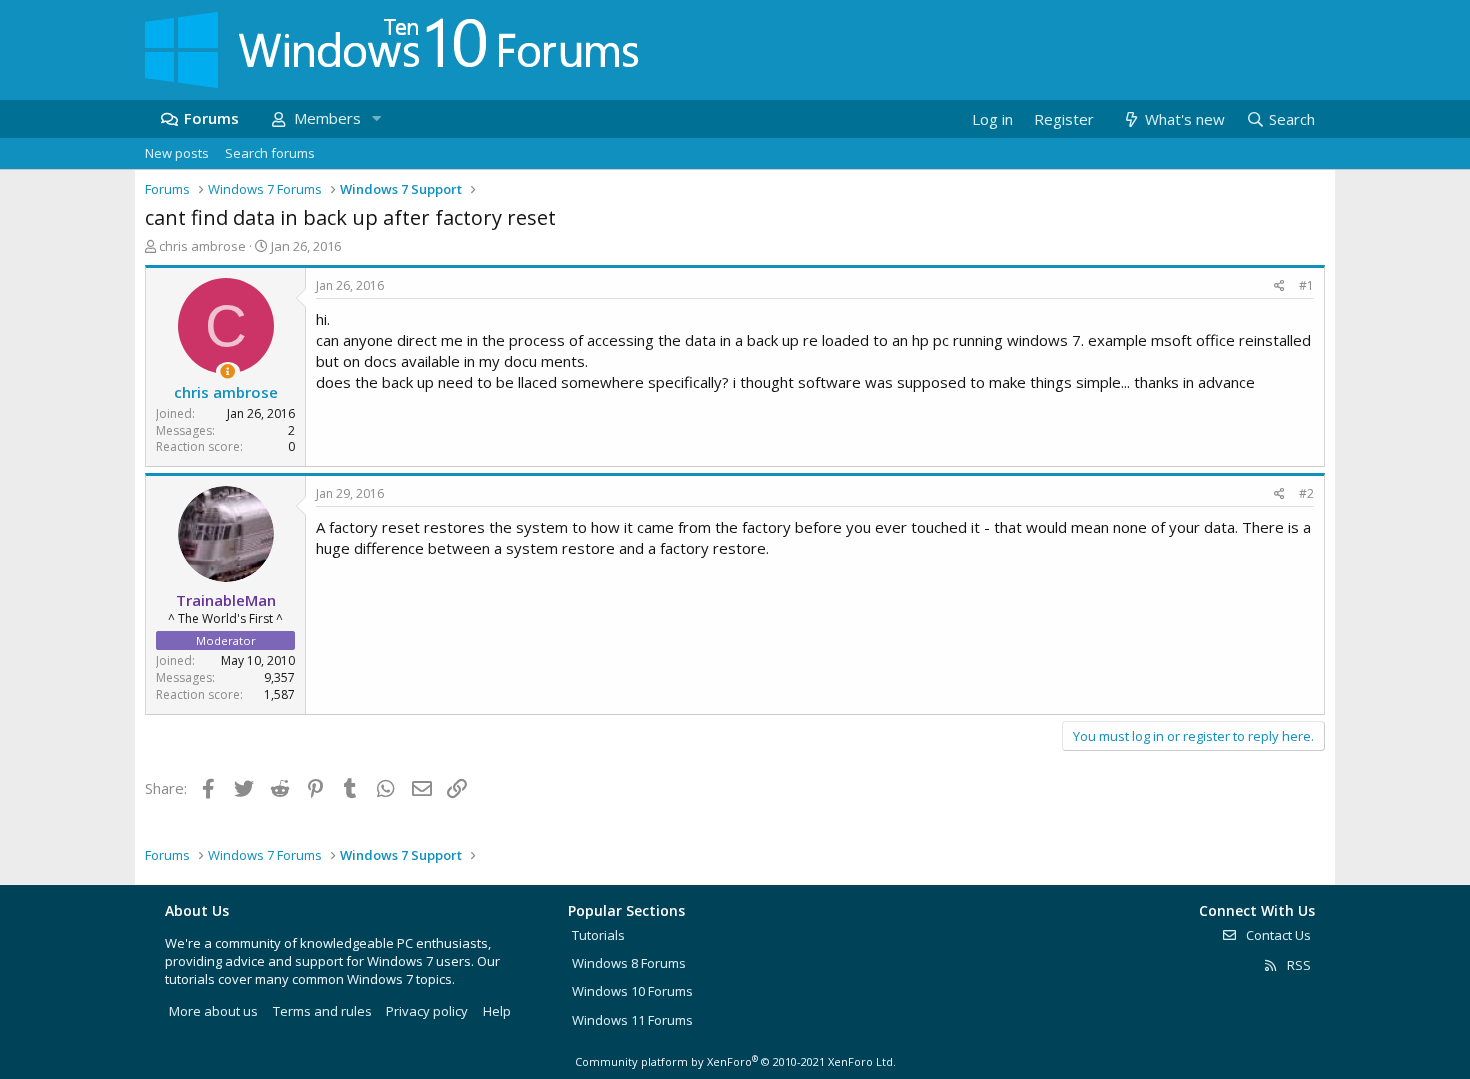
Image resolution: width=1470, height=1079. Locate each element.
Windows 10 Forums (632, 991)
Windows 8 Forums (629, 963)
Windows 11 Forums (632, 1020)
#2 (1306, 493)
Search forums (270, 153)
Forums (211, 118)
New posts (177, 153)
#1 (1306, 285)
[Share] (1279, 286)
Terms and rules (322, 1011)
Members (327, 118)
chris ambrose (202, 246)
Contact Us (1277, 935)
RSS (1297, 965)
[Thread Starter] (227, 371)
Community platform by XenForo (735, 1061)
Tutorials (598, 935)
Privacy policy (427, 1011)
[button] (376, 118)
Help (497, 1011)
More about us (213, 1011)
